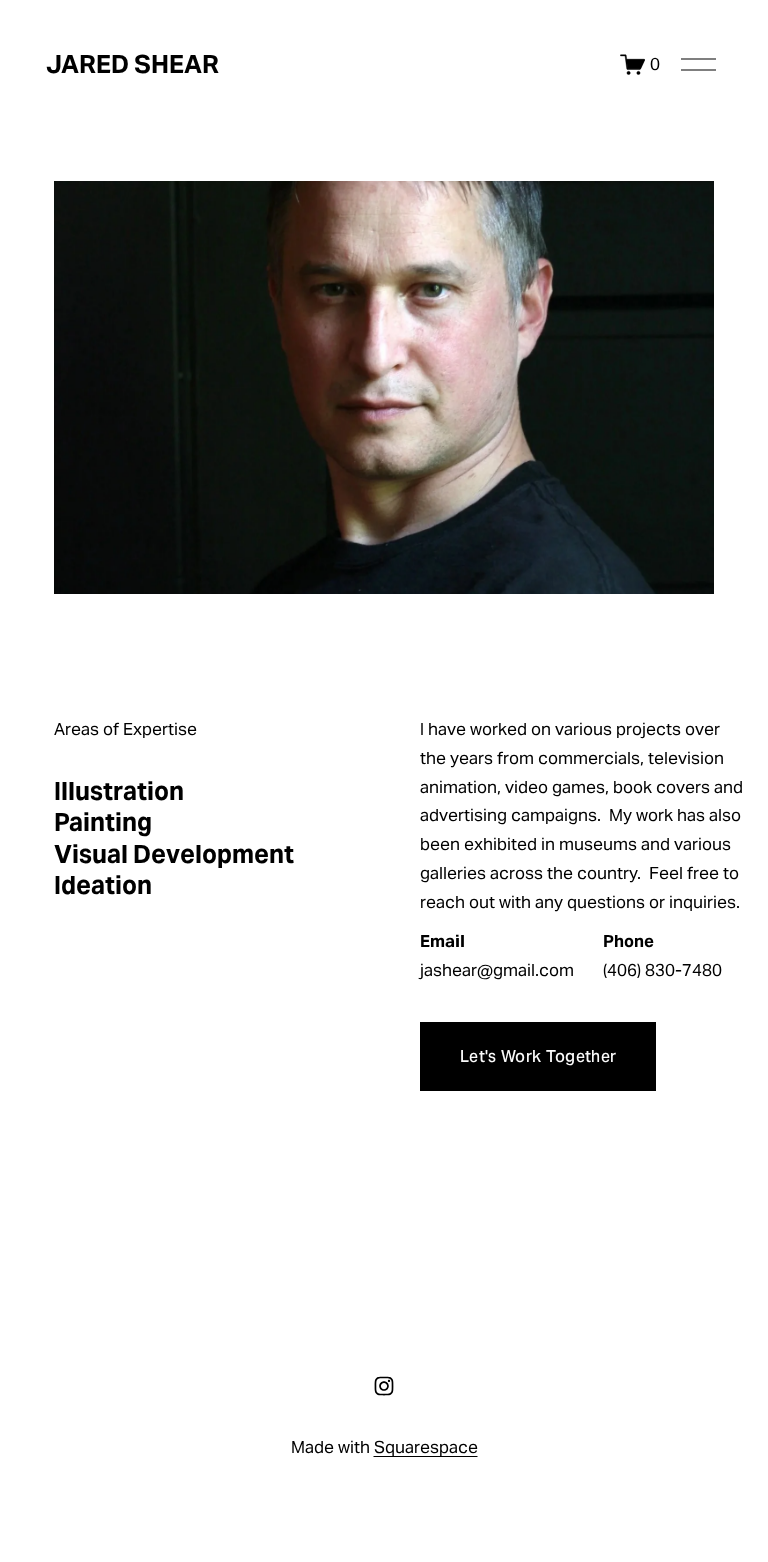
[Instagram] (384, 1386)
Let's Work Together (538, 1056)
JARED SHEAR (132, 64)
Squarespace (426, 1447)
